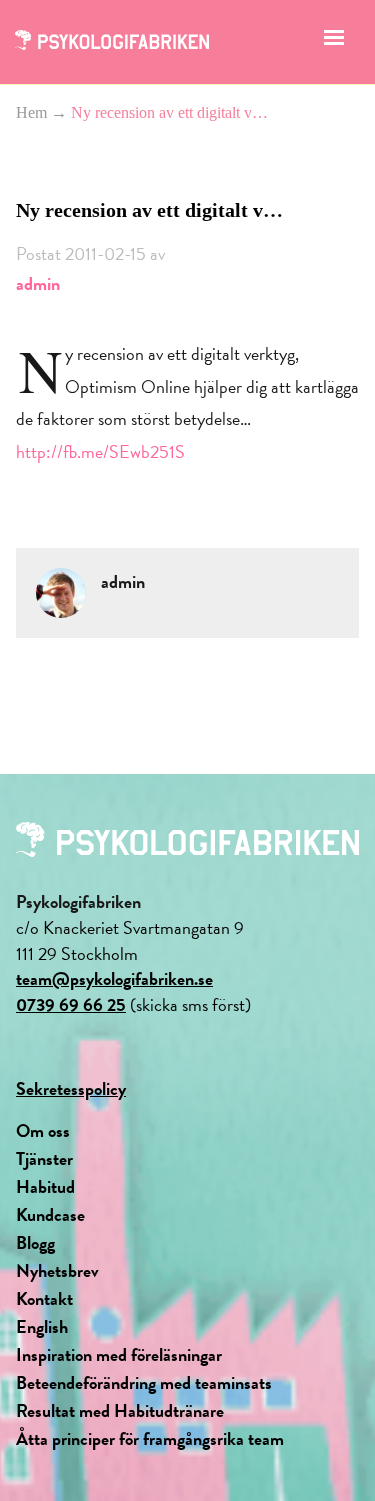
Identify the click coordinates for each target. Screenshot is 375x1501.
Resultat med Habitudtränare (120, 1410)
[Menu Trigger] (333, 42)
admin (38, 283)
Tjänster (44, 1158)
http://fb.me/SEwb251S (100, 451)
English (42, 1326)
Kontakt (44, 1298)
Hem (31, 112)
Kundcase (50, 1214)
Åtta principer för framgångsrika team (150, 1438)
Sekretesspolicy (71, 1088)
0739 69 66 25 (71, 1004)
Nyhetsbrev (57, 1270)
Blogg (35, 1242)
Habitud (45, 1186)
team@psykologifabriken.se (114, 978)
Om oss (43, 1130)
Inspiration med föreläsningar (119, 1354)
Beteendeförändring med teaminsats (144, 1382)
